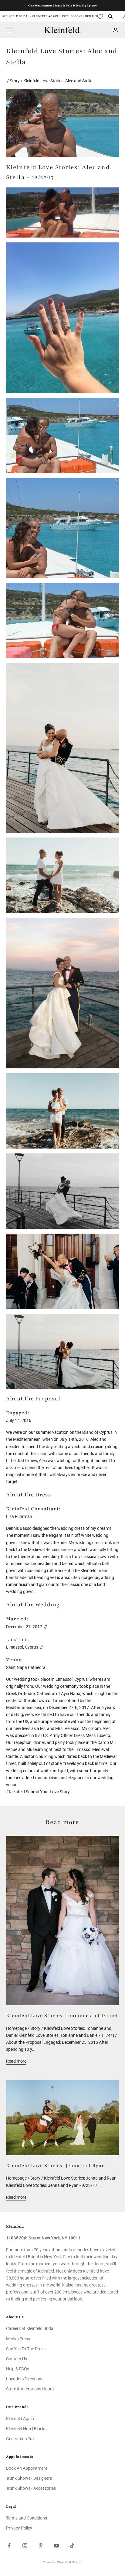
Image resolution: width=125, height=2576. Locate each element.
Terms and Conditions (27, 2518)
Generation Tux (20, 2439)
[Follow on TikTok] (72, 2546)
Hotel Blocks (71, 16)
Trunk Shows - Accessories (31, 2488)
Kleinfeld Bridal (16, 16)
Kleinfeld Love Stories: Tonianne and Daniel (62, 2016)
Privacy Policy (19, 2528)
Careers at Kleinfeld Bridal (30, 2328)
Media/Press (18, 2339)
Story (15, 81)
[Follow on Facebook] (9, 2546)
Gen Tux (91, 16)
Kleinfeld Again (45, 16)
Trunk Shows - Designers (29, 2478)
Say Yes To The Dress (26, 2349)
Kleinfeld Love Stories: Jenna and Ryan (56, 2166)
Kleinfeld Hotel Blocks (26, 2429)
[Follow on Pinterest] (41, 2546)
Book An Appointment (27, 2468)
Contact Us (17, 2359)
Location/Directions (25, 2379)
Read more (16, 2061)
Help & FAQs (18, 2369)
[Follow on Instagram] (25, 2546)
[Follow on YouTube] (56, 2546)
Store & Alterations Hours (30, 2389)
